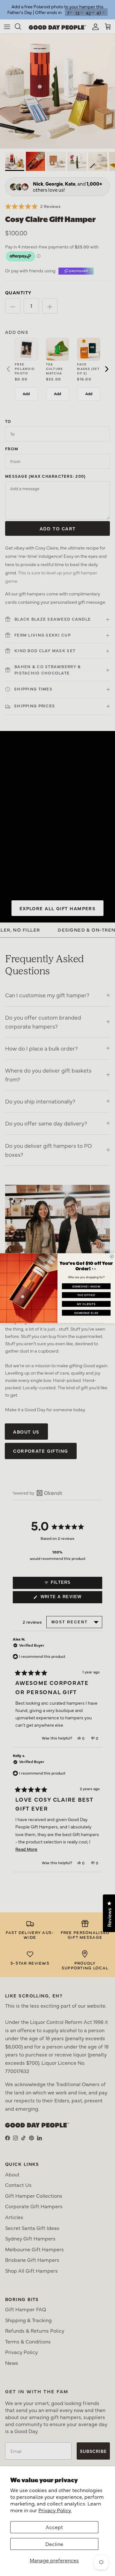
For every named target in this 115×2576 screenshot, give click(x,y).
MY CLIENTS (86, 1303)
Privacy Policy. (55, 2510)
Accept (54, 2527)
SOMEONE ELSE (86, 1312)
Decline (54, 2544)
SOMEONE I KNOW (86, 1286)
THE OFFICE (86, 1295)
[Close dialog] (112, 1256)
